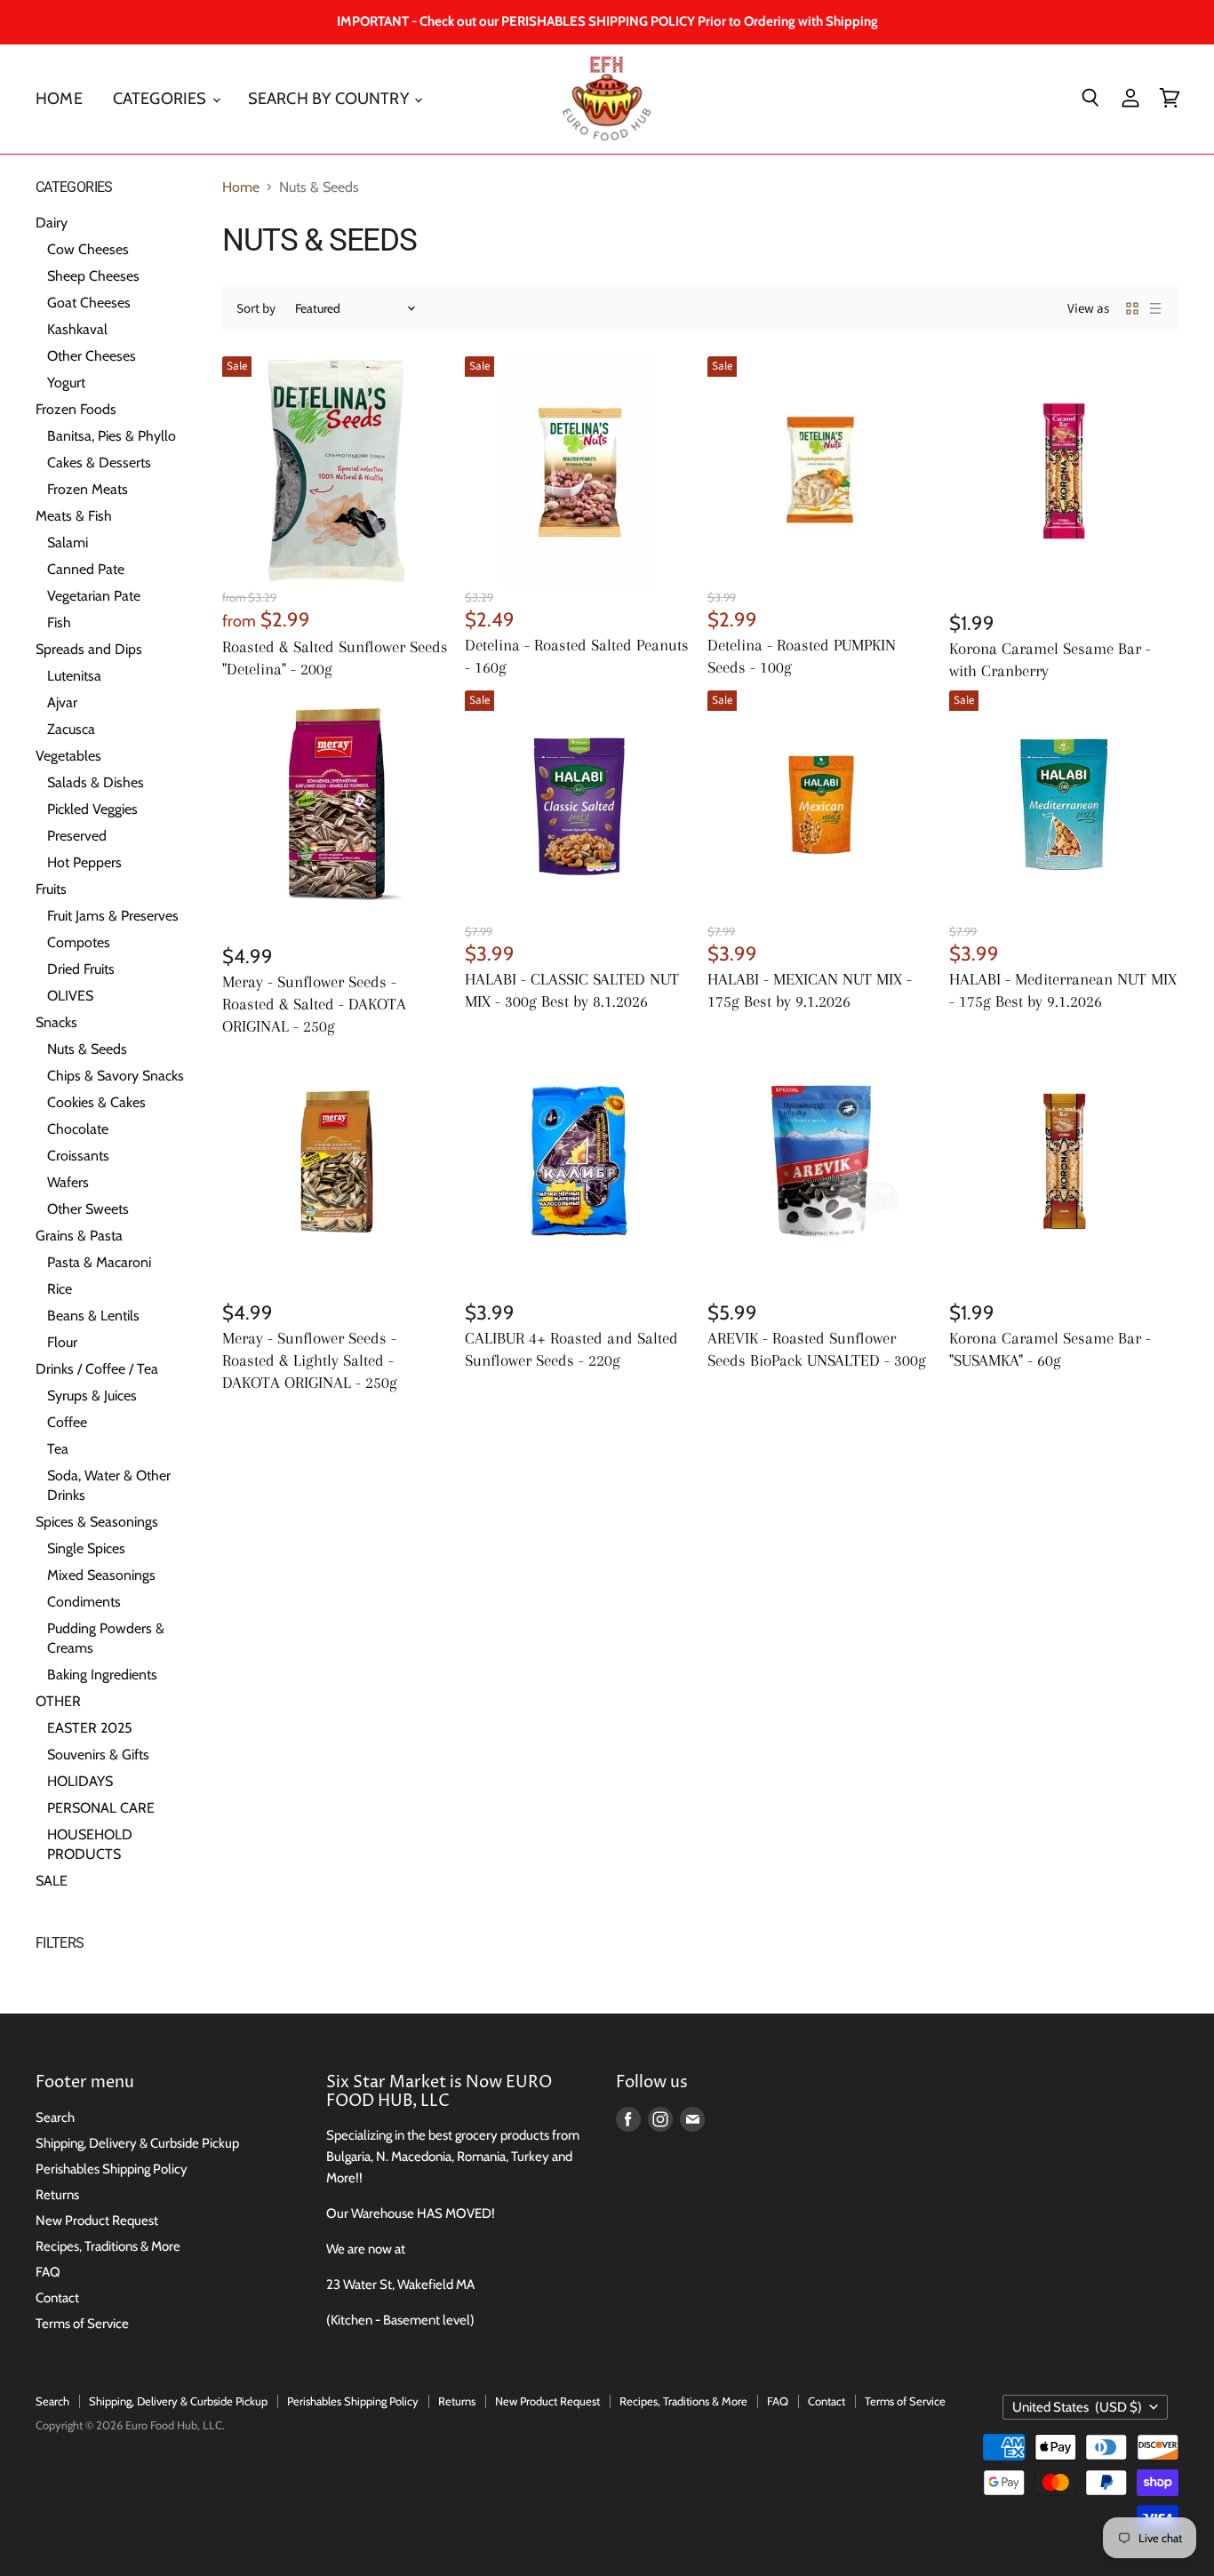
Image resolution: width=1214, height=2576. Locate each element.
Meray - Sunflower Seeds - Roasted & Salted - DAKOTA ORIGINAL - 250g (314, 1004)
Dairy (52, 223)
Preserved (77, 836)
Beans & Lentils (93, 1316)
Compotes (79, 942)
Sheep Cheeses (93, 276)
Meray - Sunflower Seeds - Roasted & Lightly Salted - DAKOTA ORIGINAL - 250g (310, 1360)
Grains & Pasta (79, 1236)
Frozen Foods (76, 409)
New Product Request (97, 2221)
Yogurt (66, 383)
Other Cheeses (92, 356)
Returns (57, 2195)
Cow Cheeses (88, 249)
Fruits (51, 889)
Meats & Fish (74, 516)
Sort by (256, 309)
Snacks (56, 1022)
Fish (59, 622)
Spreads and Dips (89, 649)
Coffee (67, 1422)
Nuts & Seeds (87, 1049)
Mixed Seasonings (101, 1575)
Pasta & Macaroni (99, 1262)
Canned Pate (86, 569)
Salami (68, 542)
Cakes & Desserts (99, 463)
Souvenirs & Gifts (98, 1755)
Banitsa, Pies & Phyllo (112, 436)
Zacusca (71, 729)
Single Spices (86, 1548)
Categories (162, 98)
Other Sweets (88, 1209)
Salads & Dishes (96, 782)
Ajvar (62, 702)
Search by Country (330, 98)
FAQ (48, 2272)
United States (1077, 2407)
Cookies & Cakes (96, 1102)
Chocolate (78, 1129)
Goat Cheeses (89, 303)
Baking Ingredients (102, 1675)
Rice (60, 1289)
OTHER (58, 1701)
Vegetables (68, 756)
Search (55, 2117)
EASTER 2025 (90, 1728)
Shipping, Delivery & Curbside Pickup (137, 2143)
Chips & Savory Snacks (116, 1076)
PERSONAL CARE (101, 1808)
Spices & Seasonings (97, 1522)
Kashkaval (77, 329)
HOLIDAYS (80, 1781)
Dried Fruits (81, 969)
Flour (62, 1342)
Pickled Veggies (92, 809)
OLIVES (70, 996)
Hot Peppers (84, 862)
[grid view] (1132, 308)
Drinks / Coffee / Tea (97, 1369)
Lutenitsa (74, 676)
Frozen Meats (88, 489)
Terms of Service (82, 2324)
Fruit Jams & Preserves (113, 916)
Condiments (84, 1602)
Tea (58, 1449)
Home (59, 98)
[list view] (1155, 308)
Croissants (78, 1156)
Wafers (68, 1182)
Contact (57, 2298)
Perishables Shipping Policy (112, 2169)
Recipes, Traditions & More (108, 2246)
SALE (52, 1881)
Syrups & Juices (92, 1396)
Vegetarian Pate (94, 596)
